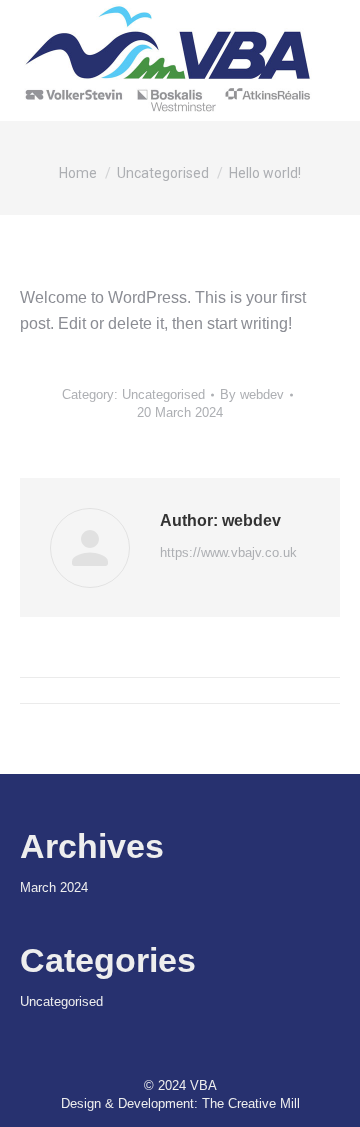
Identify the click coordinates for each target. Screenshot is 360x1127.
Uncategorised (163, 394)
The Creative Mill (251, 1103)
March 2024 (54, 887)
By (252, 394)
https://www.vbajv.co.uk (228, 552)
